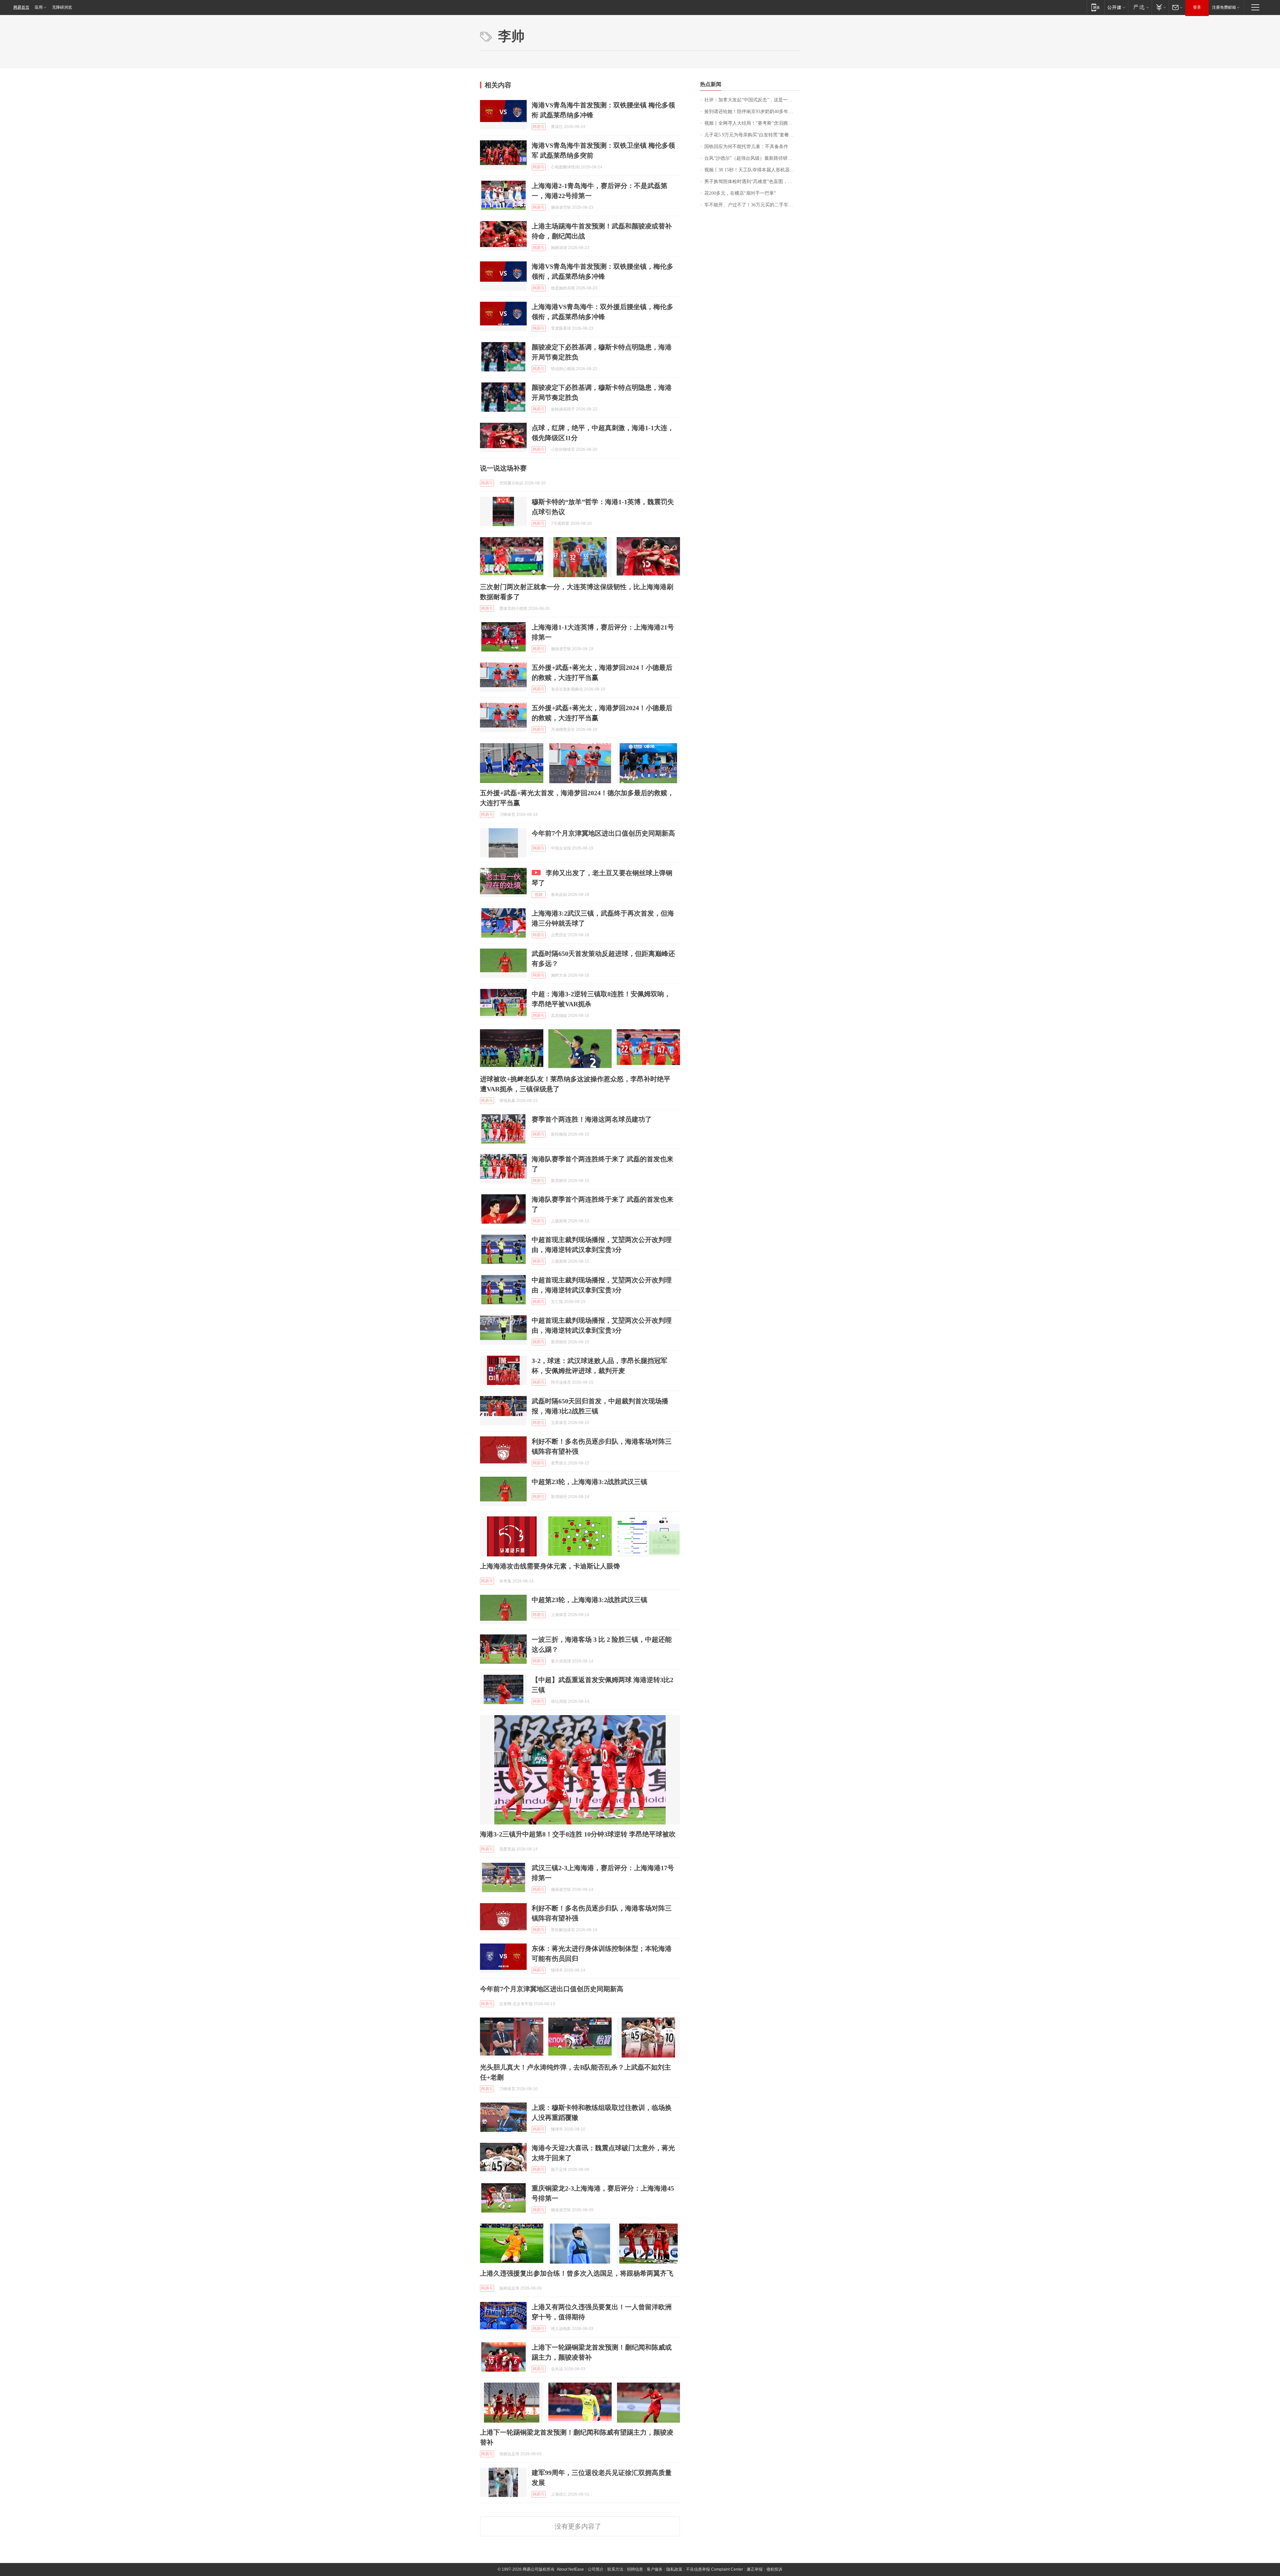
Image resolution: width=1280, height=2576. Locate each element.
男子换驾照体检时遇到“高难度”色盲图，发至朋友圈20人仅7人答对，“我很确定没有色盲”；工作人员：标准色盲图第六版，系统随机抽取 (752, 182)
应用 (39, 7)
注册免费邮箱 (1224, 7)
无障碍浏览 (62, 7)
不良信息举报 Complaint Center (714, 2569)
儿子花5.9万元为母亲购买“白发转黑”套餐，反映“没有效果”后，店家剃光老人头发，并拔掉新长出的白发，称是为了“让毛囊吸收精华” (752, 135)
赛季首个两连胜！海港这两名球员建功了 (592, 1119)
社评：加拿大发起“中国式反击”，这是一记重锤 (752, 100)
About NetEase (570, 2569)
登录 (1197, 7)
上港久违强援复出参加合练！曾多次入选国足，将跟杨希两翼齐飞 (577, 2273)
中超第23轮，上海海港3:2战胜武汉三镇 (589, 1482)
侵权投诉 (774, 2569)
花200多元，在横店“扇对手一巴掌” (740, 193)
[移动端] (1095, 7)
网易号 (539, 127)
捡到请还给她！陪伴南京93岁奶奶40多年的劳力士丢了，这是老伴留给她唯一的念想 (752, 112)
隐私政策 (674, 2569)
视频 (539, 895)
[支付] (1160, 7)
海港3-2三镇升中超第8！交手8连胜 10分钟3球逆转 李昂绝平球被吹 (578, 1834)
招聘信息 (635, 2569)
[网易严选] (1140, 7)
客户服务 (655, 2569)
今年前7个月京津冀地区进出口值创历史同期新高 (603, 833)
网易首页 (21, 7)
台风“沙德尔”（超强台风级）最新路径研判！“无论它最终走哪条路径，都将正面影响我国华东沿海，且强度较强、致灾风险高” (752, 158)
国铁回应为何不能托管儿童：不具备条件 (746, 147)
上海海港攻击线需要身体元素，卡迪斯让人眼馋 (550, 1566)
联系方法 (615, 2569)
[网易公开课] (1116, 7)
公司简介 (596, 2569)
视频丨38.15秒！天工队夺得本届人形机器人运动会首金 (752, 170)
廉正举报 (755, 2569)
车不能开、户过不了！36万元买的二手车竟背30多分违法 (752, 205)
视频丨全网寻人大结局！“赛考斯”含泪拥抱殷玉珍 (752, 123)
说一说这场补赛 (503, 468)
